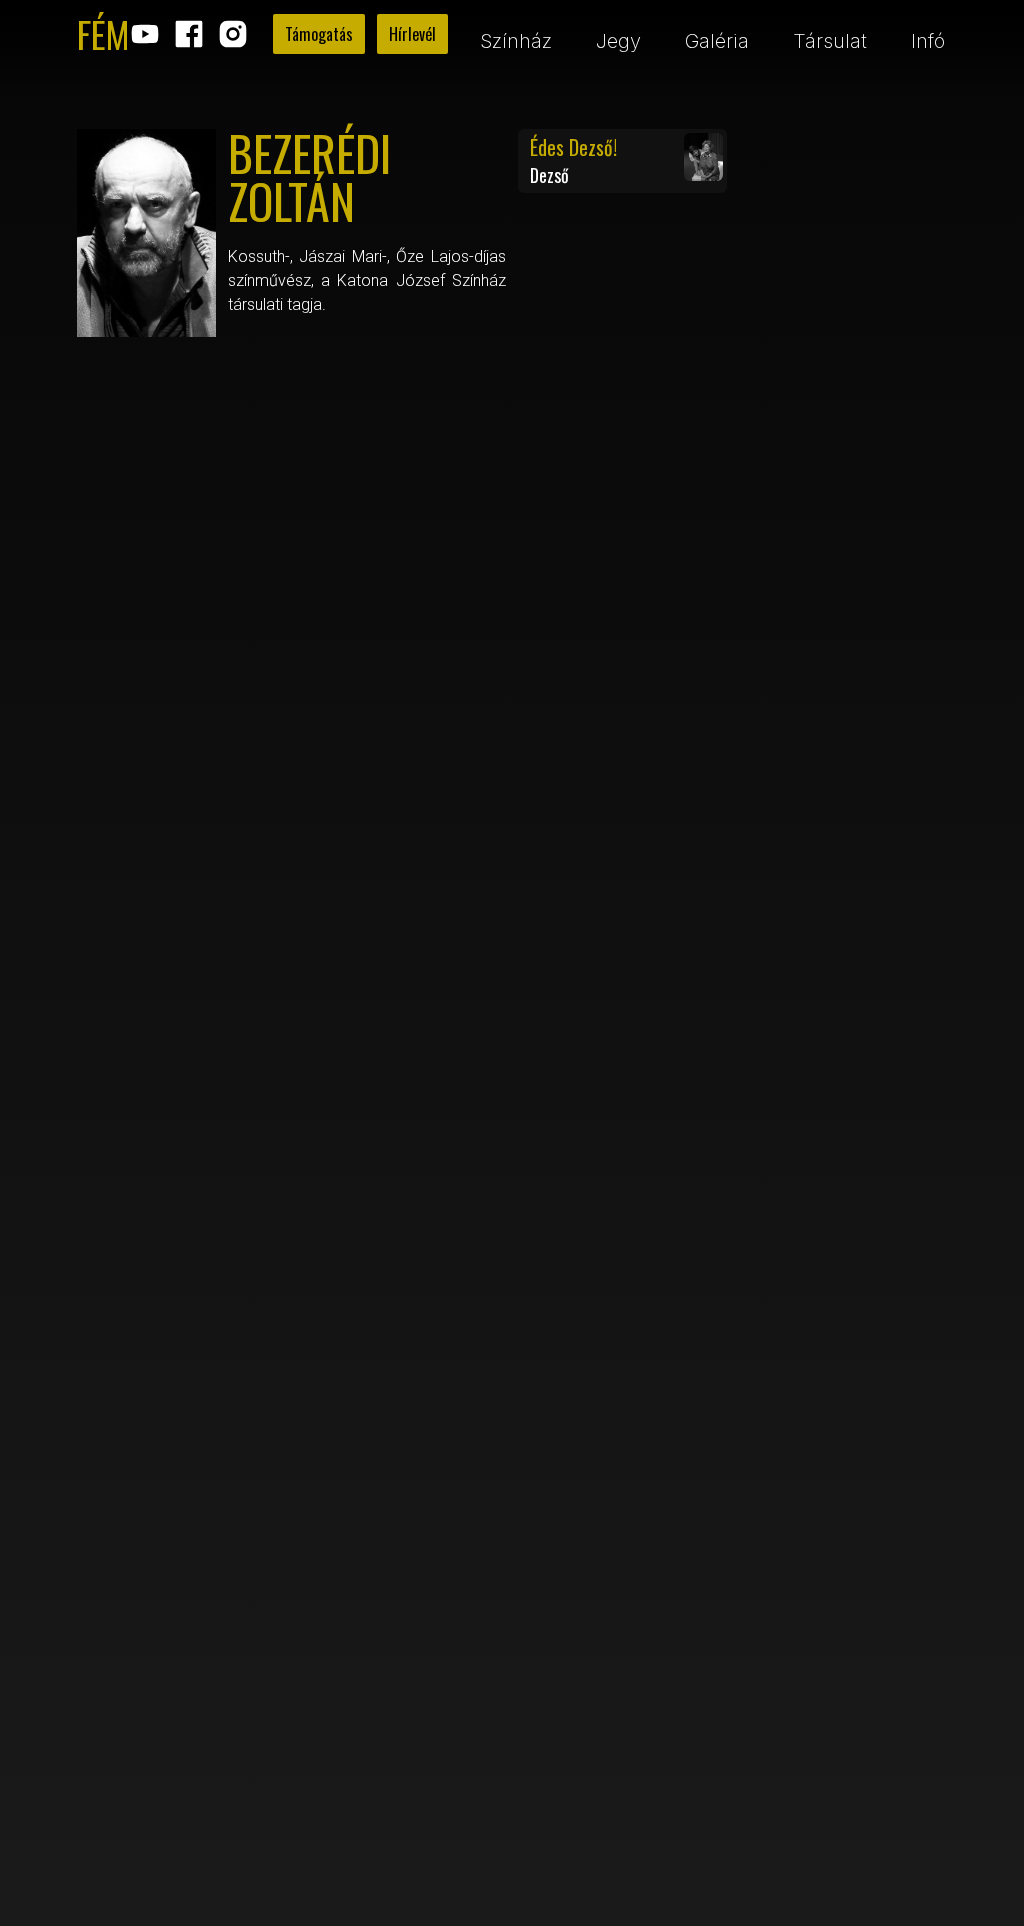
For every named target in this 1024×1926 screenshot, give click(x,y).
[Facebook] (189, 34)
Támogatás (319, 34)
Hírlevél (412, 34)
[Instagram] (233, 34)
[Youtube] (145, 34)
